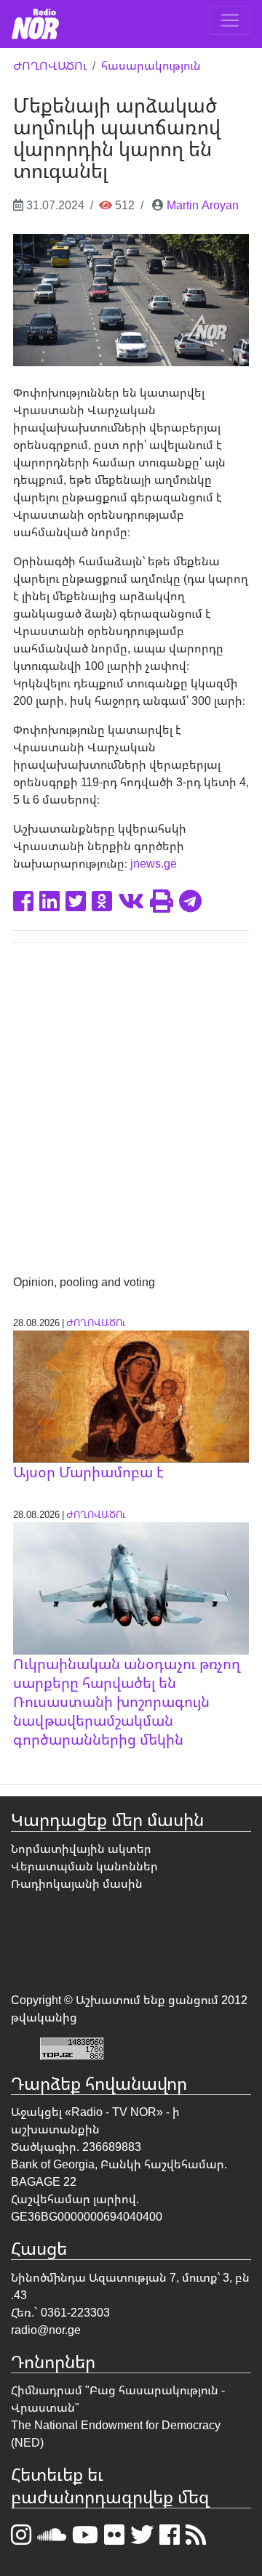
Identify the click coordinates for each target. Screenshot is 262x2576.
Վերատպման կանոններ (84, 1866)
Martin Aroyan (203, 205)
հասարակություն (151, 65)
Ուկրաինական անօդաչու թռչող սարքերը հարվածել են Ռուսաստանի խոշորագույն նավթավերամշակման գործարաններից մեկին (127, 1701)
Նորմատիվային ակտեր (81, 1849)
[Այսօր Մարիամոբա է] (131, 1395)
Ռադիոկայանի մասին (77, 1883)
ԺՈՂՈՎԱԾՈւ (50, 65)
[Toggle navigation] (230, 20)
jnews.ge (154, 863)
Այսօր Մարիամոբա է (88, 1472)
